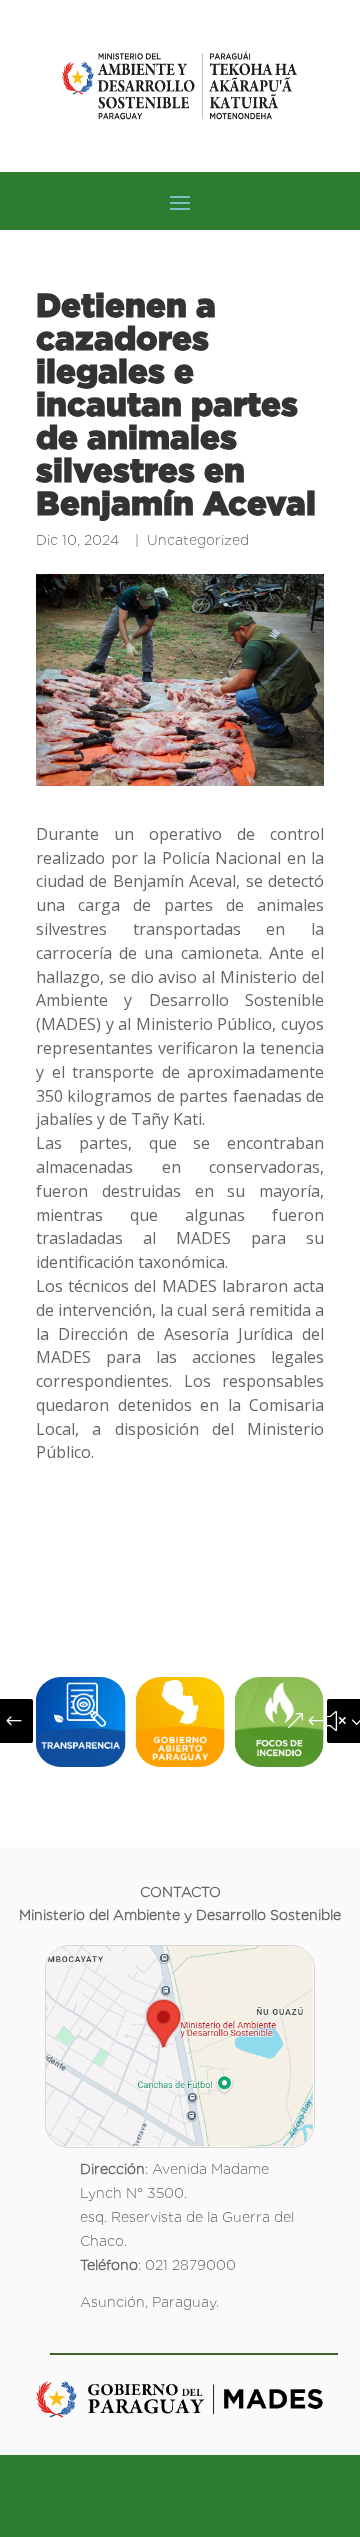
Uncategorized (198, 540)
